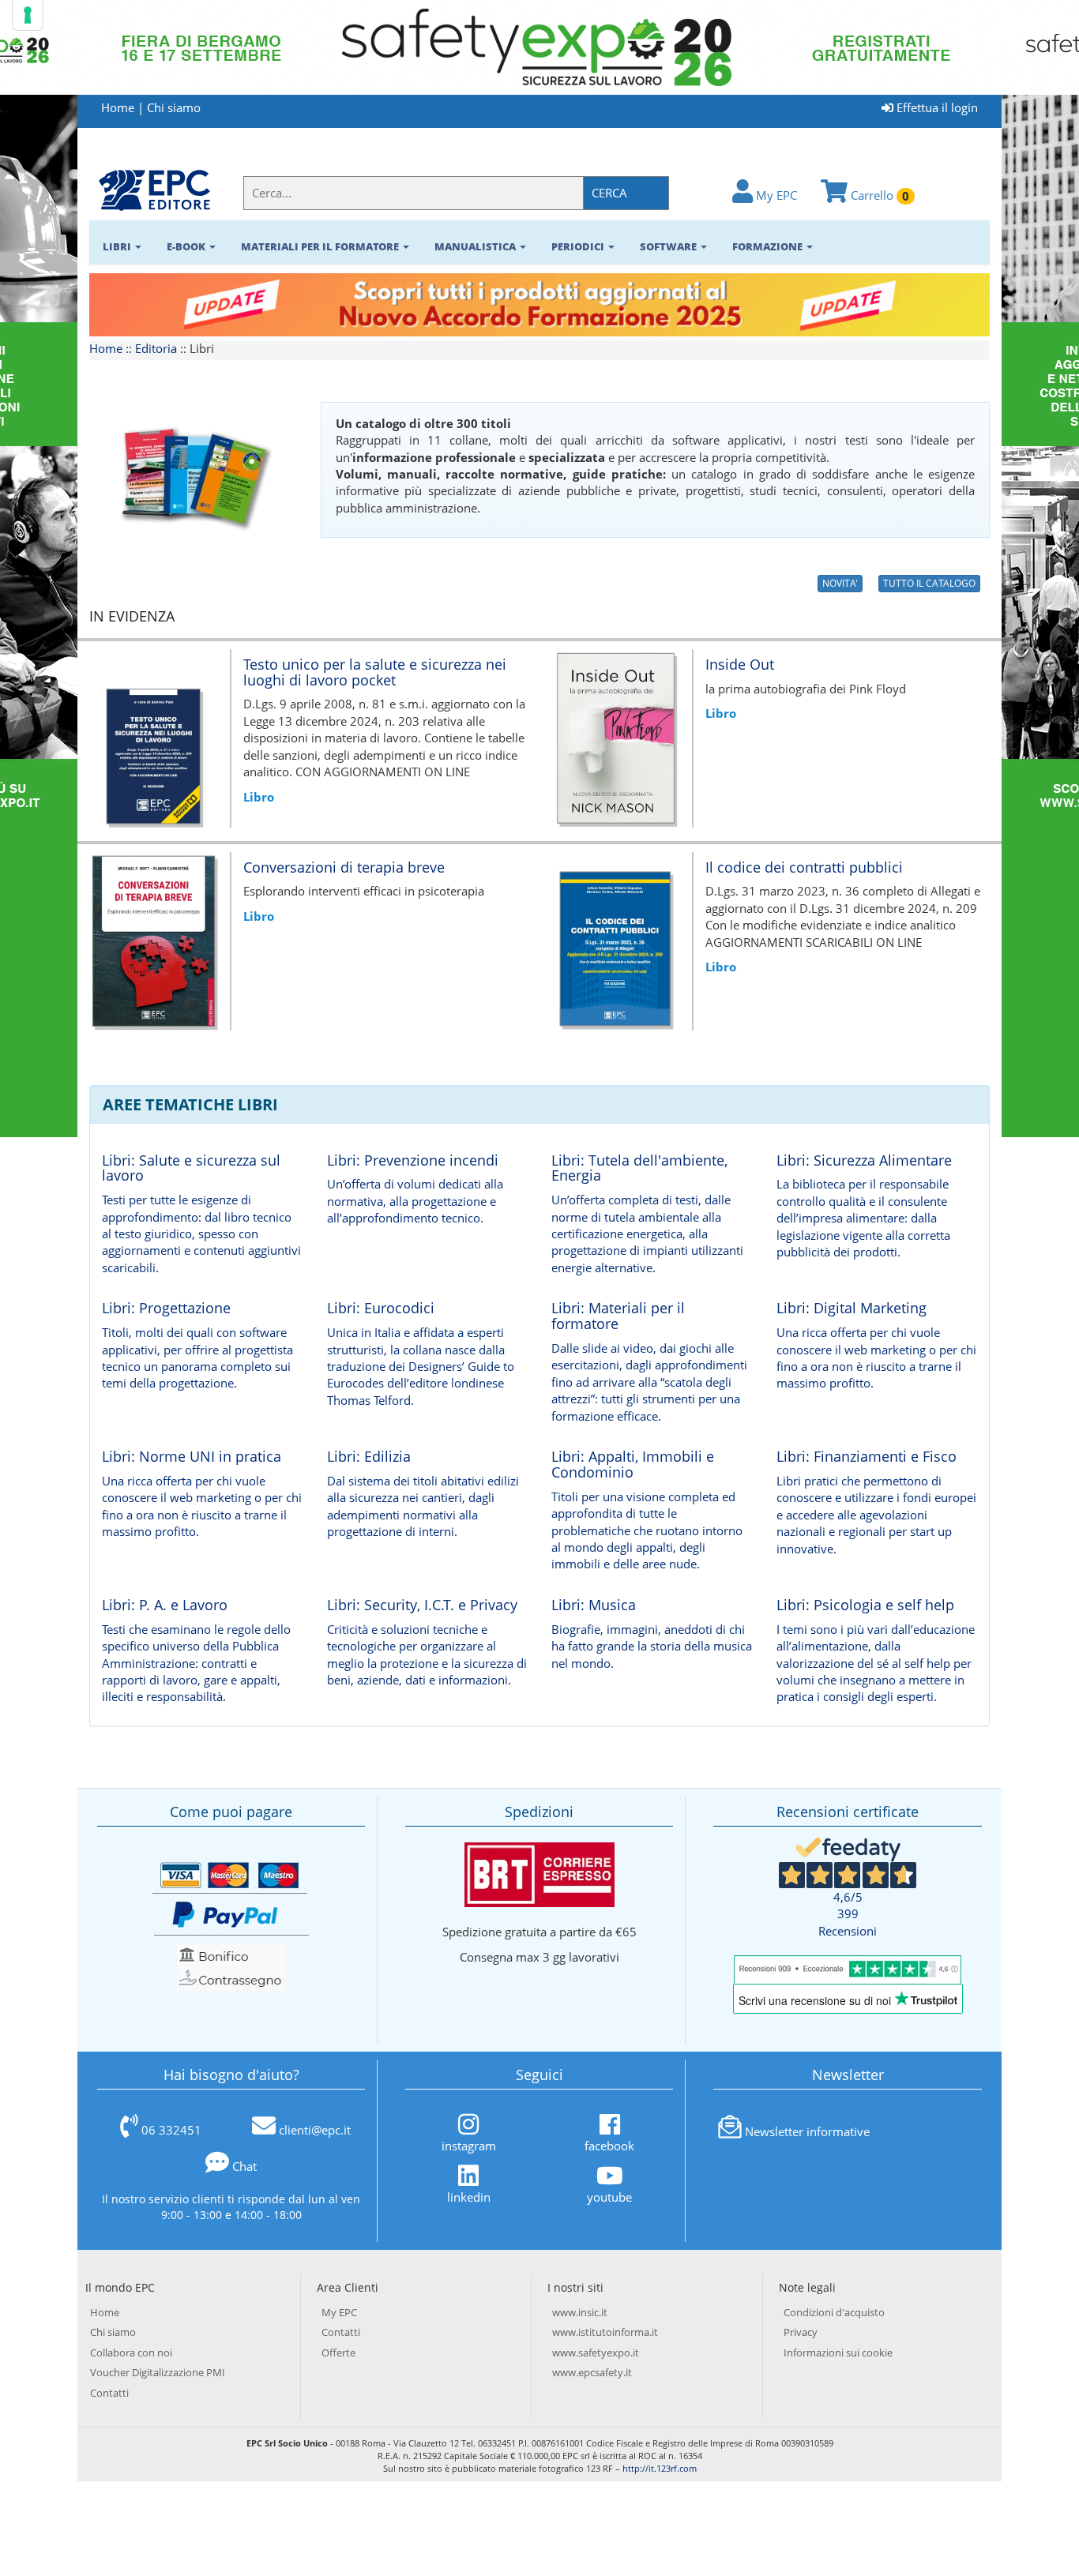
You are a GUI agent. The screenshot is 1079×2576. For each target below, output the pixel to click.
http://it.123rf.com (660, 2468)
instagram (469, 2145)
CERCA (609, 193)
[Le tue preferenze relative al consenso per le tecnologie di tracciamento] (28, 15)
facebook (609, 2145)
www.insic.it (580, 2312)
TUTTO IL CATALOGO (929, 583)
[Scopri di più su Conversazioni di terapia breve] (154, 940)
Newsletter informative (807, 2131)
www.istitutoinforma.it (605, 2332)
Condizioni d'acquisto (834, 2312)
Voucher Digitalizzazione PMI (158, 2372)
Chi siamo (174, 107)
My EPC (775, 195)
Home (118, 107)
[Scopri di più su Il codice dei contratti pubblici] (616, 940)
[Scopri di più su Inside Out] (616, 737)
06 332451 (171, 2130)
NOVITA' (840, 583)
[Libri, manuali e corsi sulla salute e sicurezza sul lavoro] (154, 189)
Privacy (801, 2332)
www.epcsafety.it (592, 2372)
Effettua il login (936, 107)
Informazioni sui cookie (838, 2353)
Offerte (338, 2353)
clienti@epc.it (315, 2130)
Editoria (156, 348)
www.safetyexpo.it (596, 2353)
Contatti (109, 2393)
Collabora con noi (131, 2353)
